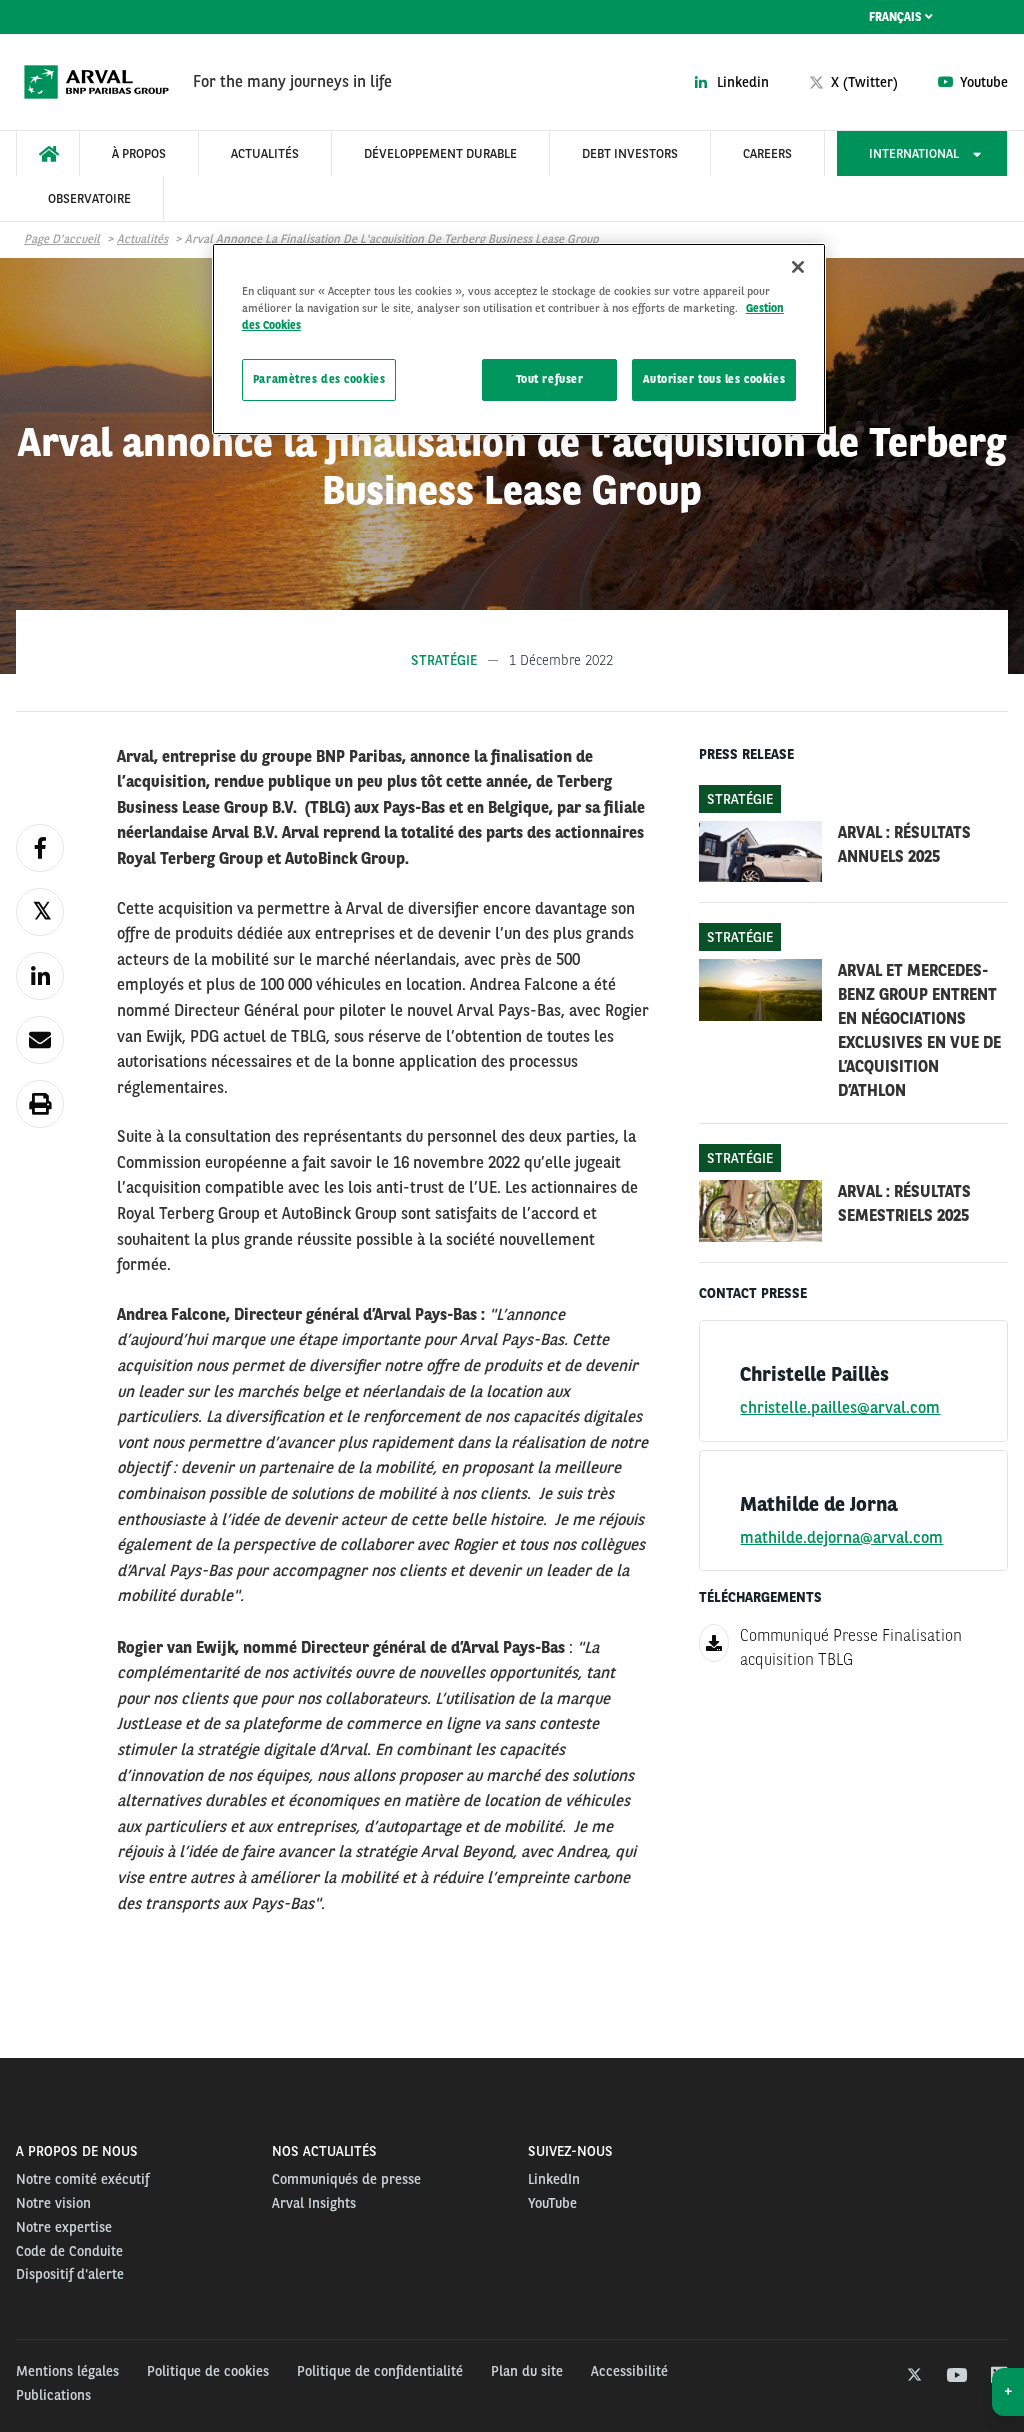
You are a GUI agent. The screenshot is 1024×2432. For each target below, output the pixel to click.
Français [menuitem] (897, 17)
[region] (519, 339)
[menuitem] (48, 153)
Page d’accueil (62, 239)
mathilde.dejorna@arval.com (841, 1537)
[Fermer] (798, 267)
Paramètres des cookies (319, 379)
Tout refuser (550, 379)
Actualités (142, 239)
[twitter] (912, 2376)
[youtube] (955, 2376)
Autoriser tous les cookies (714, 379)
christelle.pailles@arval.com (840, 1407)
